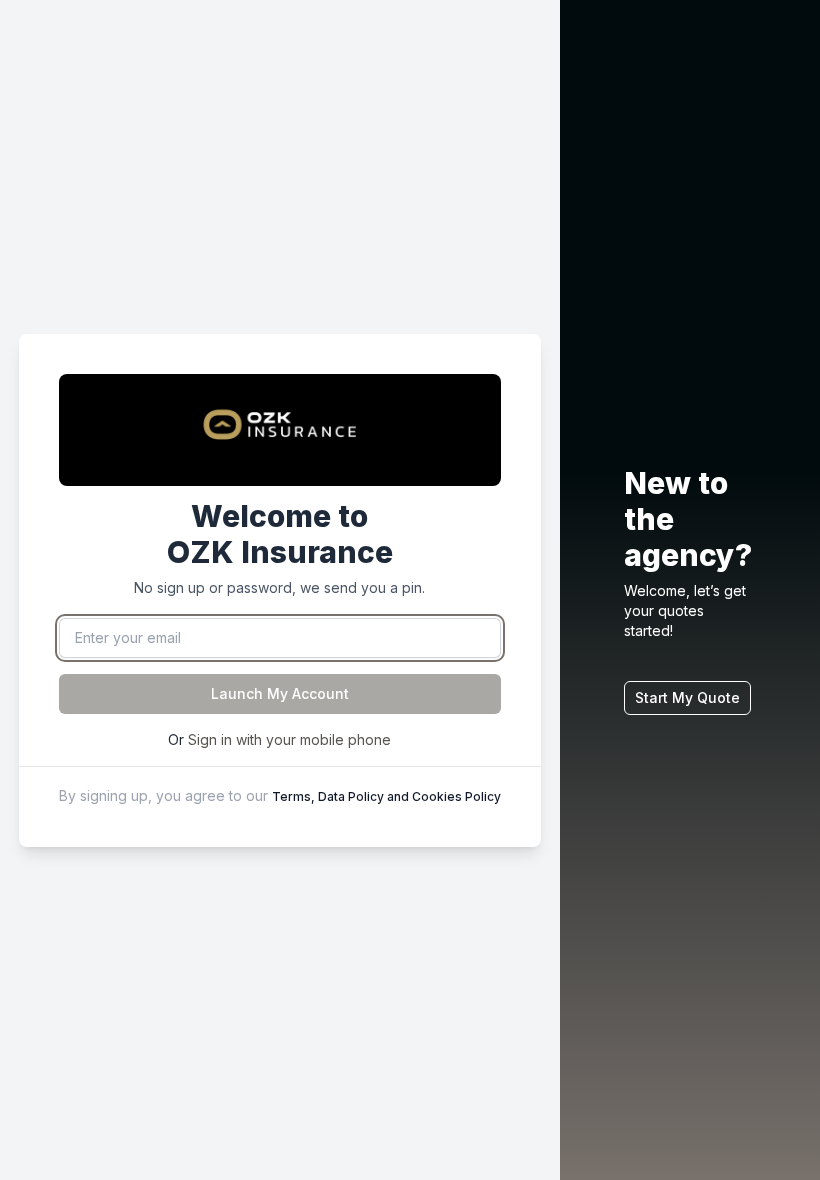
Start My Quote (687, 697)
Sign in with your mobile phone (289, 739)
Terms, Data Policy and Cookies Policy (386, 796)
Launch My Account (280, 693)
